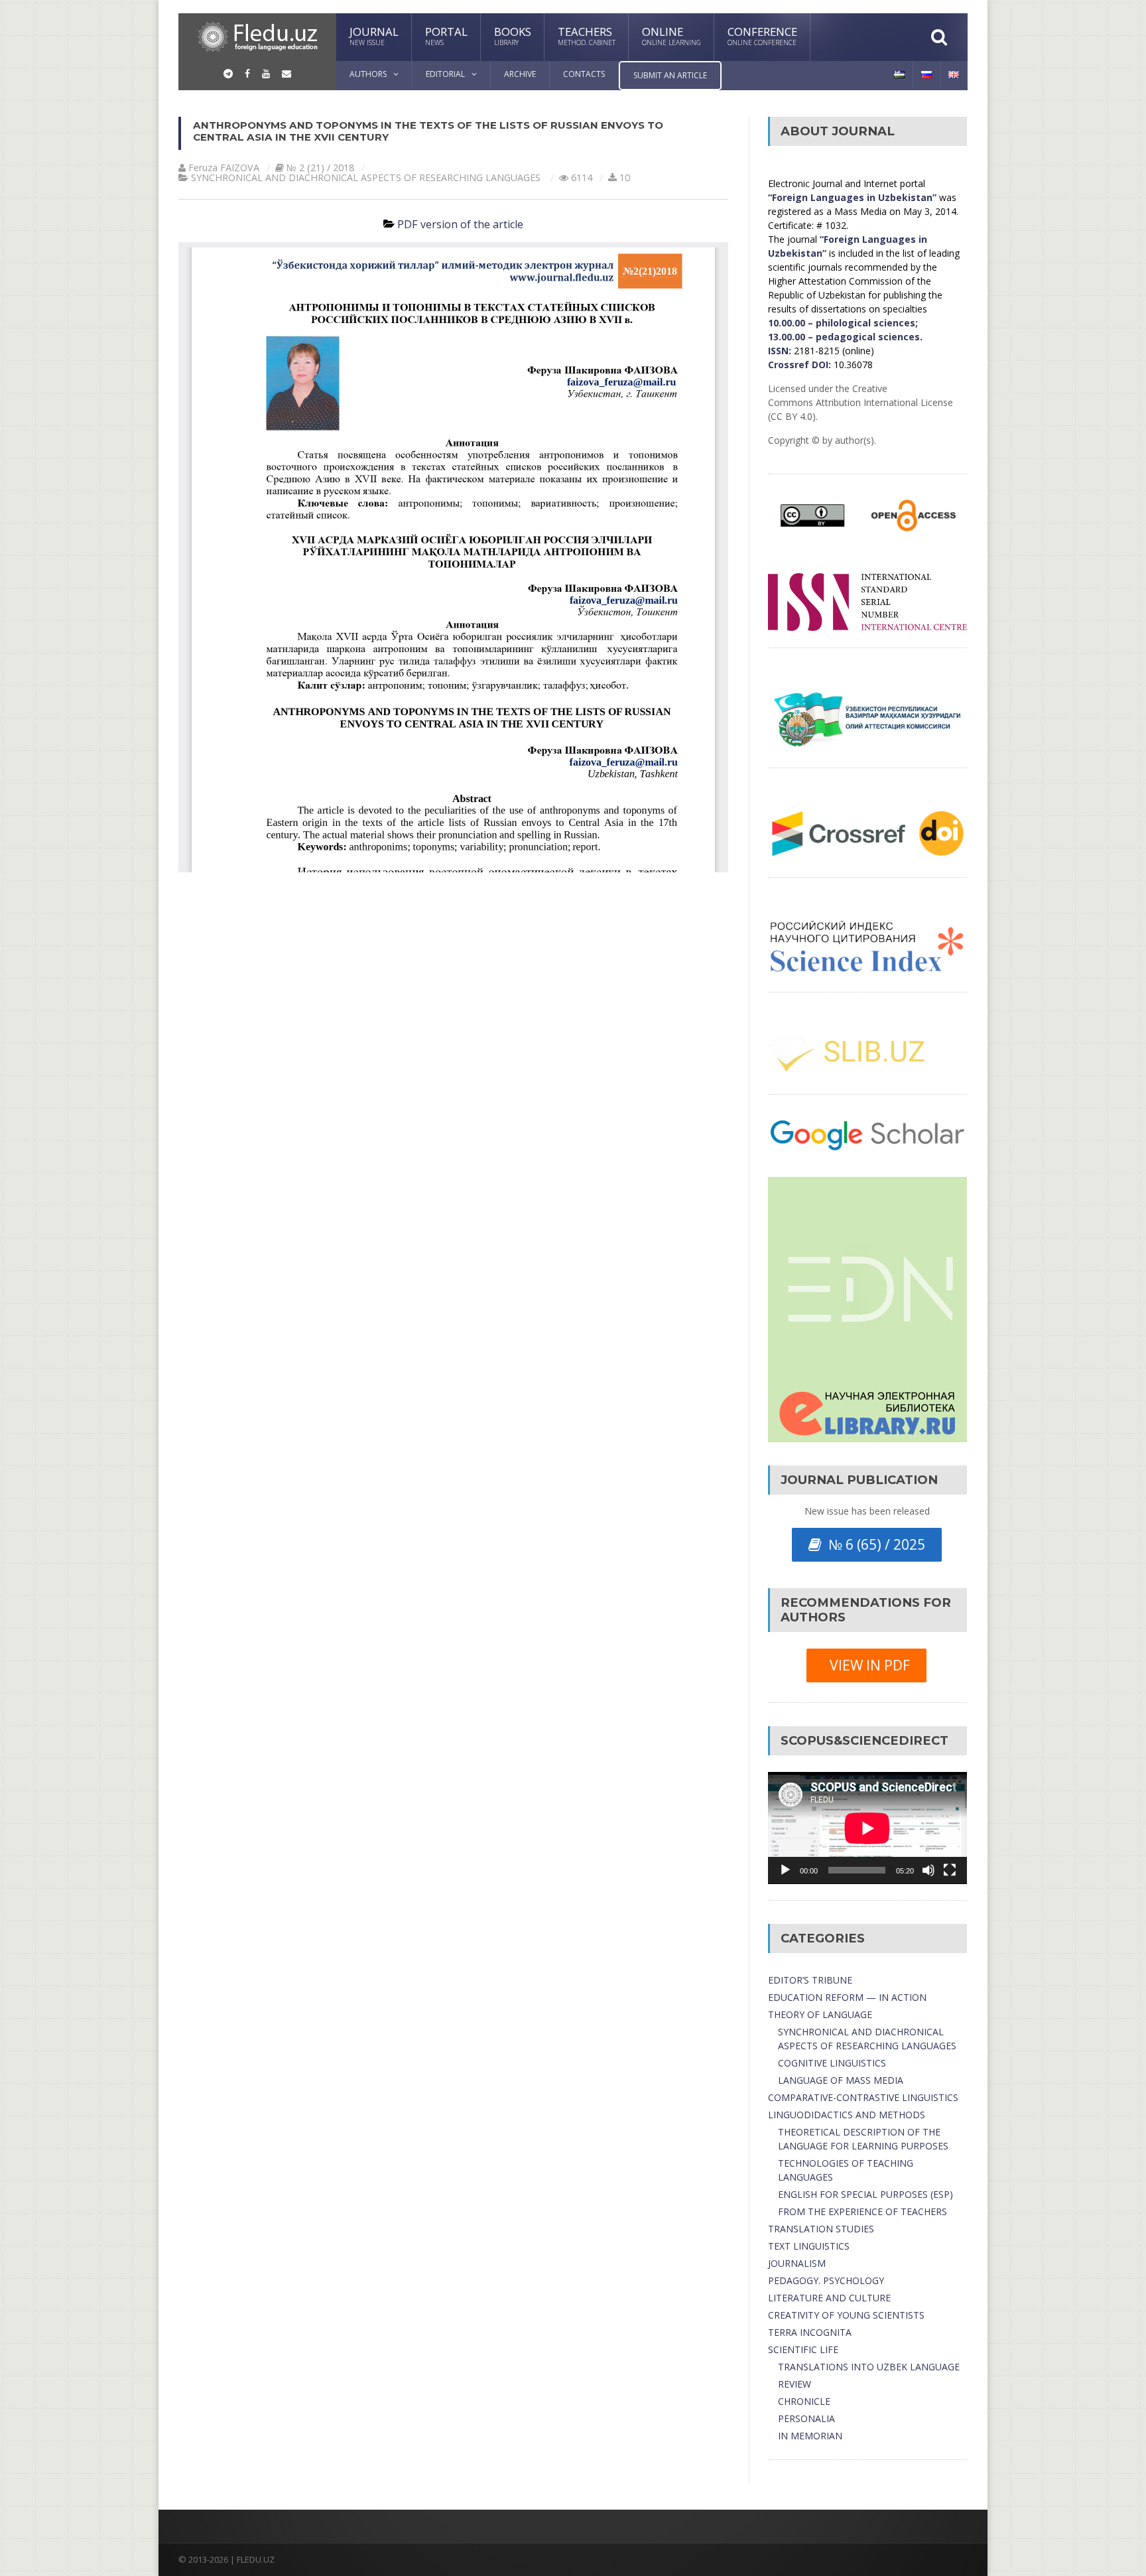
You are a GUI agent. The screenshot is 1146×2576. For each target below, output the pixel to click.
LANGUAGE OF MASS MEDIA (841, 2080)
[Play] (785, 1870)
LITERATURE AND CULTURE (829, 2298)
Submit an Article (670, 75)
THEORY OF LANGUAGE (820, 2014)
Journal (374, 35)
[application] (867, 1828)
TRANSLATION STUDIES (821, 2229)
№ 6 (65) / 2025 (873, 1544)
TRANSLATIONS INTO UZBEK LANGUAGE (869, 2367)
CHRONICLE (804, 2401)
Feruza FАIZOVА (224, 168)
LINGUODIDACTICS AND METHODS (847, 2115)
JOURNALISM (797, 2263)
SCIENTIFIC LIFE (803, 2349)
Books (513, 35)
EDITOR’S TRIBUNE (810, 1980)
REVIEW (795, 2384)
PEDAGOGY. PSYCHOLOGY (826, 2280)
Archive (520, 74)
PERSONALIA (806, 2418)
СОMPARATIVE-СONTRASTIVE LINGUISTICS (863, 2097)
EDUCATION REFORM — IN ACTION (847, 1997)
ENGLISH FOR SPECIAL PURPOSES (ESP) (865, 2194)
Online (671, 35)
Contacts (584, 74)
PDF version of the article (460, 224)
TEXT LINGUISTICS (809, 2246)
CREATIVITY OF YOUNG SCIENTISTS (846, 2315)
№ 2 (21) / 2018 (320, 168)
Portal (446, 35)
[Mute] (928, 1870)
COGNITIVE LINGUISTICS (832, 2063)
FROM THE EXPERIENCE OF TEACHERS (862, 2211)
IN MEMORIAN (810, 2436)
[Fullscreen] (950, 1870)
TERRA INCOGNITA (810, 2332)
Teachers (587, 35)
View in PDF (866, 1665)
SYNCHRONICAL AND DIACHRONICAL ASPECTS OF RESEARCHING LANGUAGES (366, 177)
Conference (762, 35)
